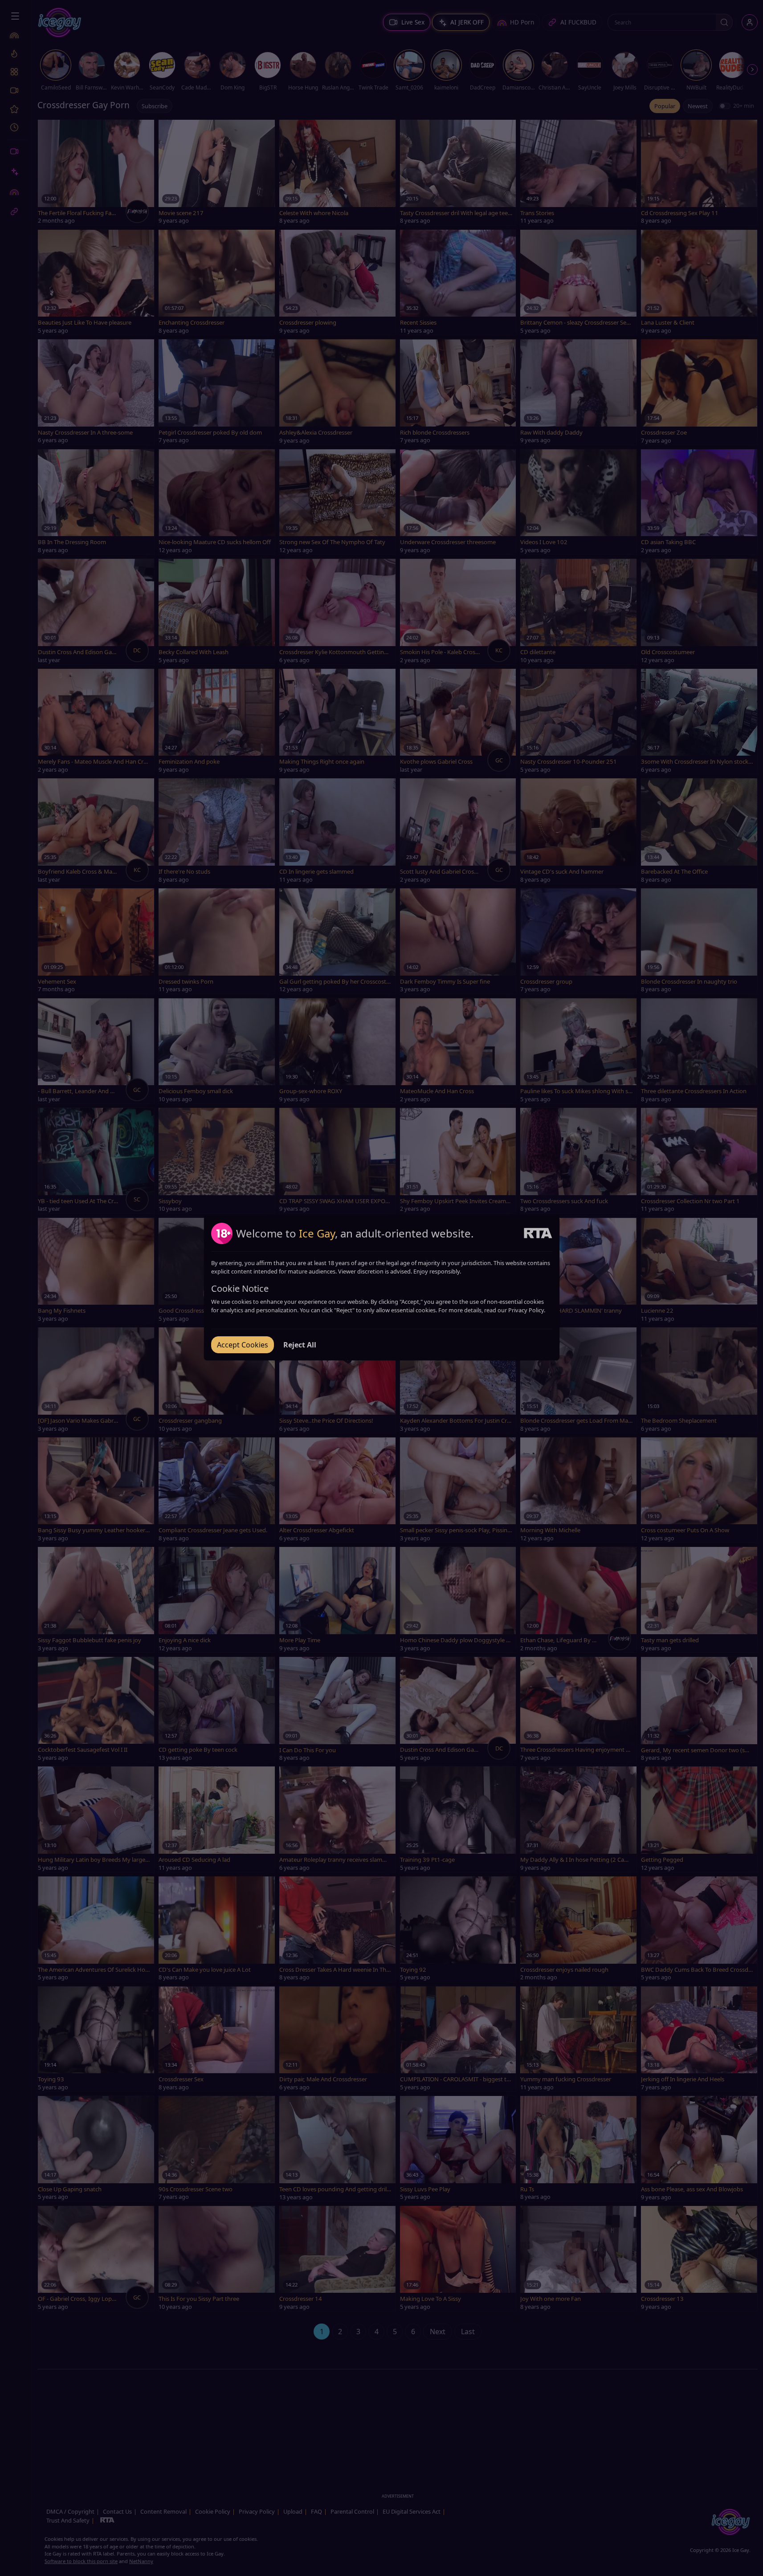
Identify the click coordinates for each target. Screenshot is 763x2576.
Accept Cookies (243, 1345)
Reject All (300, 1345)
